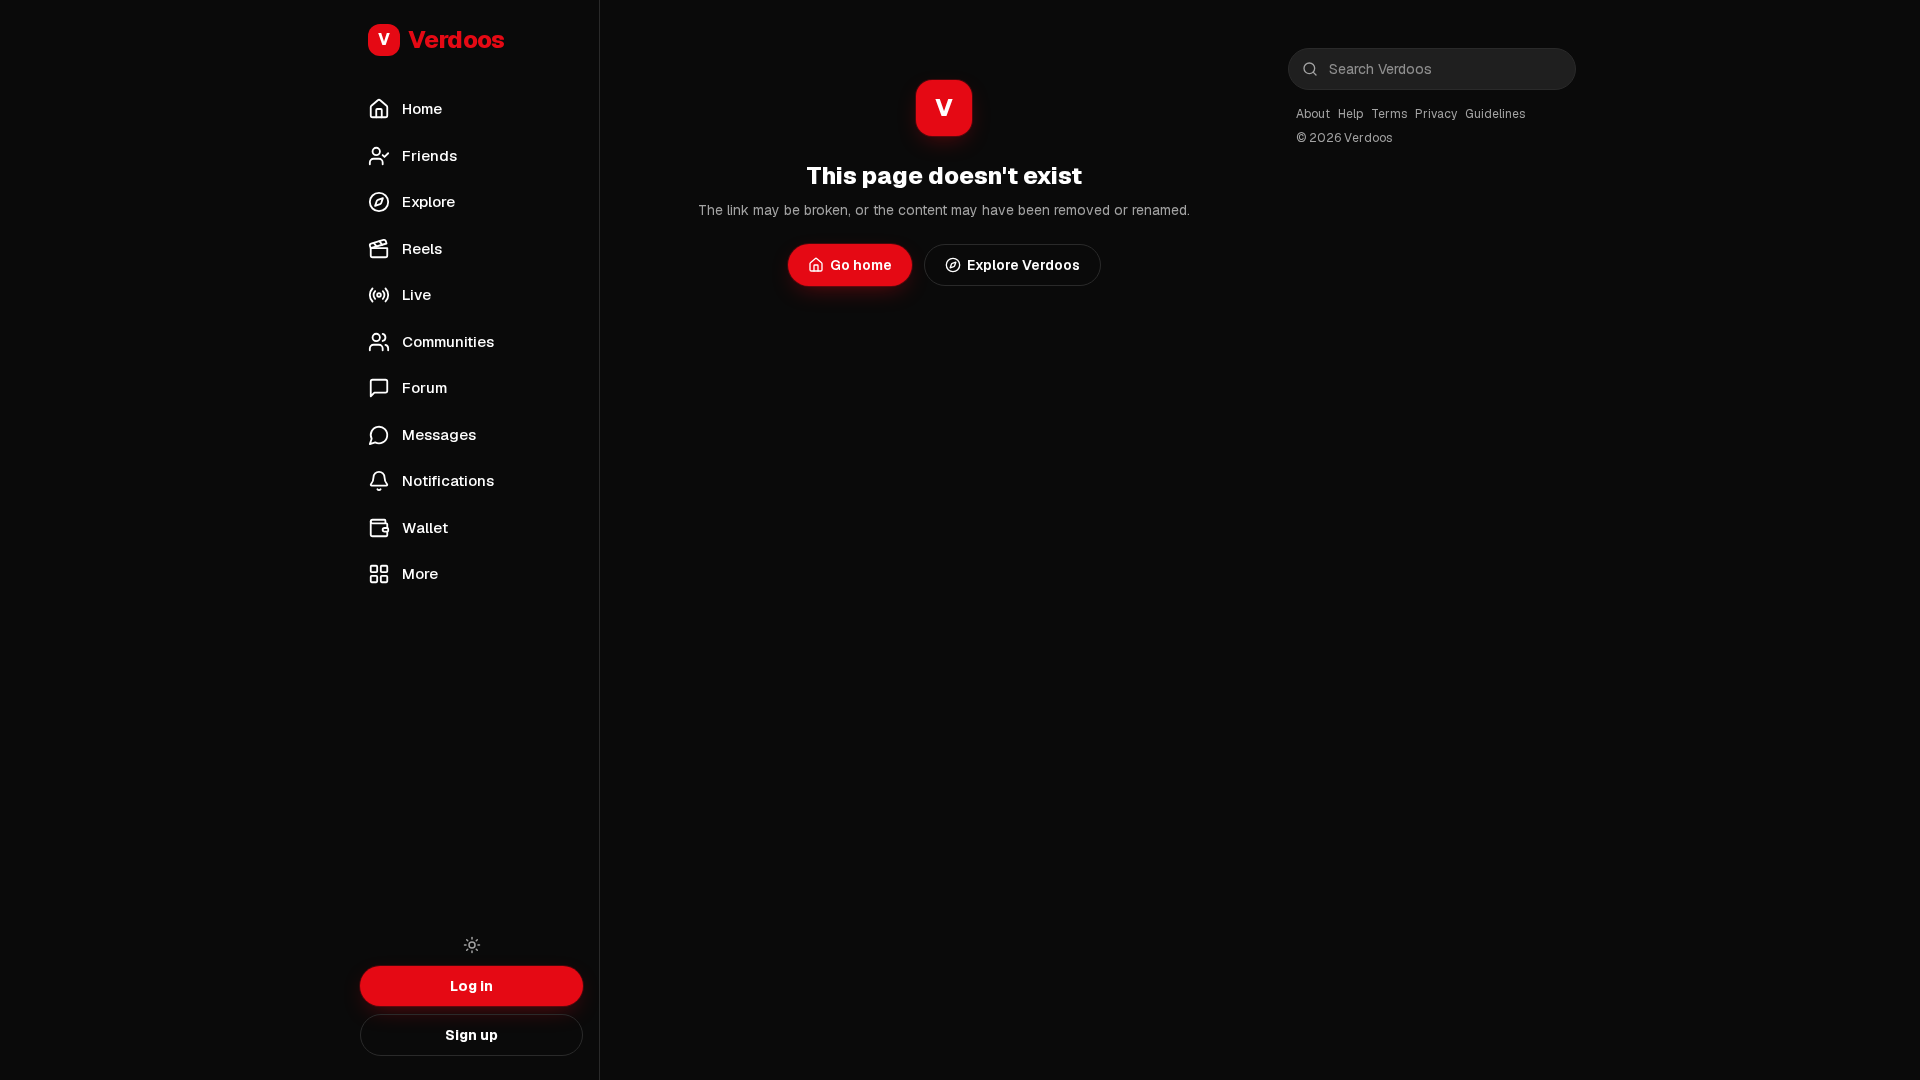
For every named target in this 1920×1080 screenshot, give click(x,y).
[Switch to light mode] (472, 945)
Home (422, 108)
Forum (424, 387)
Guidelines (1495, 114)
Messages (439, 434)
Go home (861, 265)
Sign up (471, 1035)
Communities (448, 341)
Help (1350, 114)
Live (416, 294)
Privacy (1436, 114)
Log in (471, 986)
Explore (428, 201)
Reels (422, 248)
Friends (429, 155)
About (1313, 114)
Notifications (448, 480)
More (420, 573)
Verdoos (441, 39)
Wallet (425, 527)
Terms (1389, 114)
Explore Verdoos (1023, 265)
